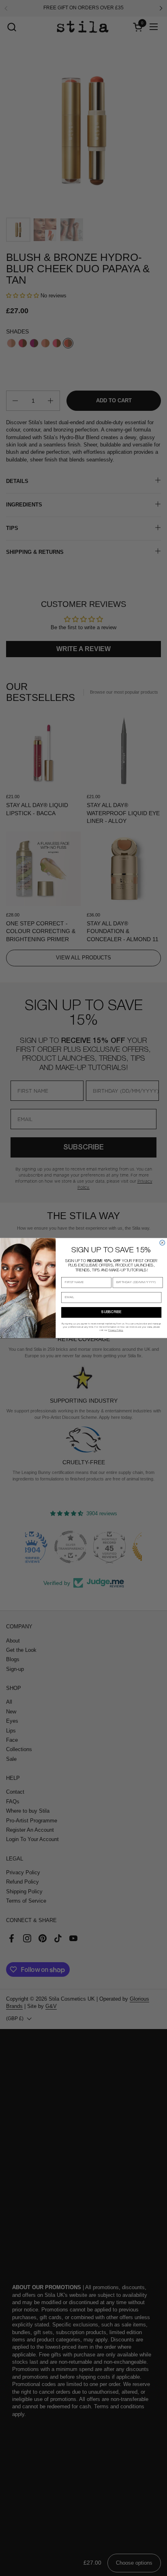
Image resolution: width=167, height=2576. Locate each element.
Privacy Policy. (116, 1330)
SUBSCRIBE (111, 1313)
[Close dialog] (162, 1243)
